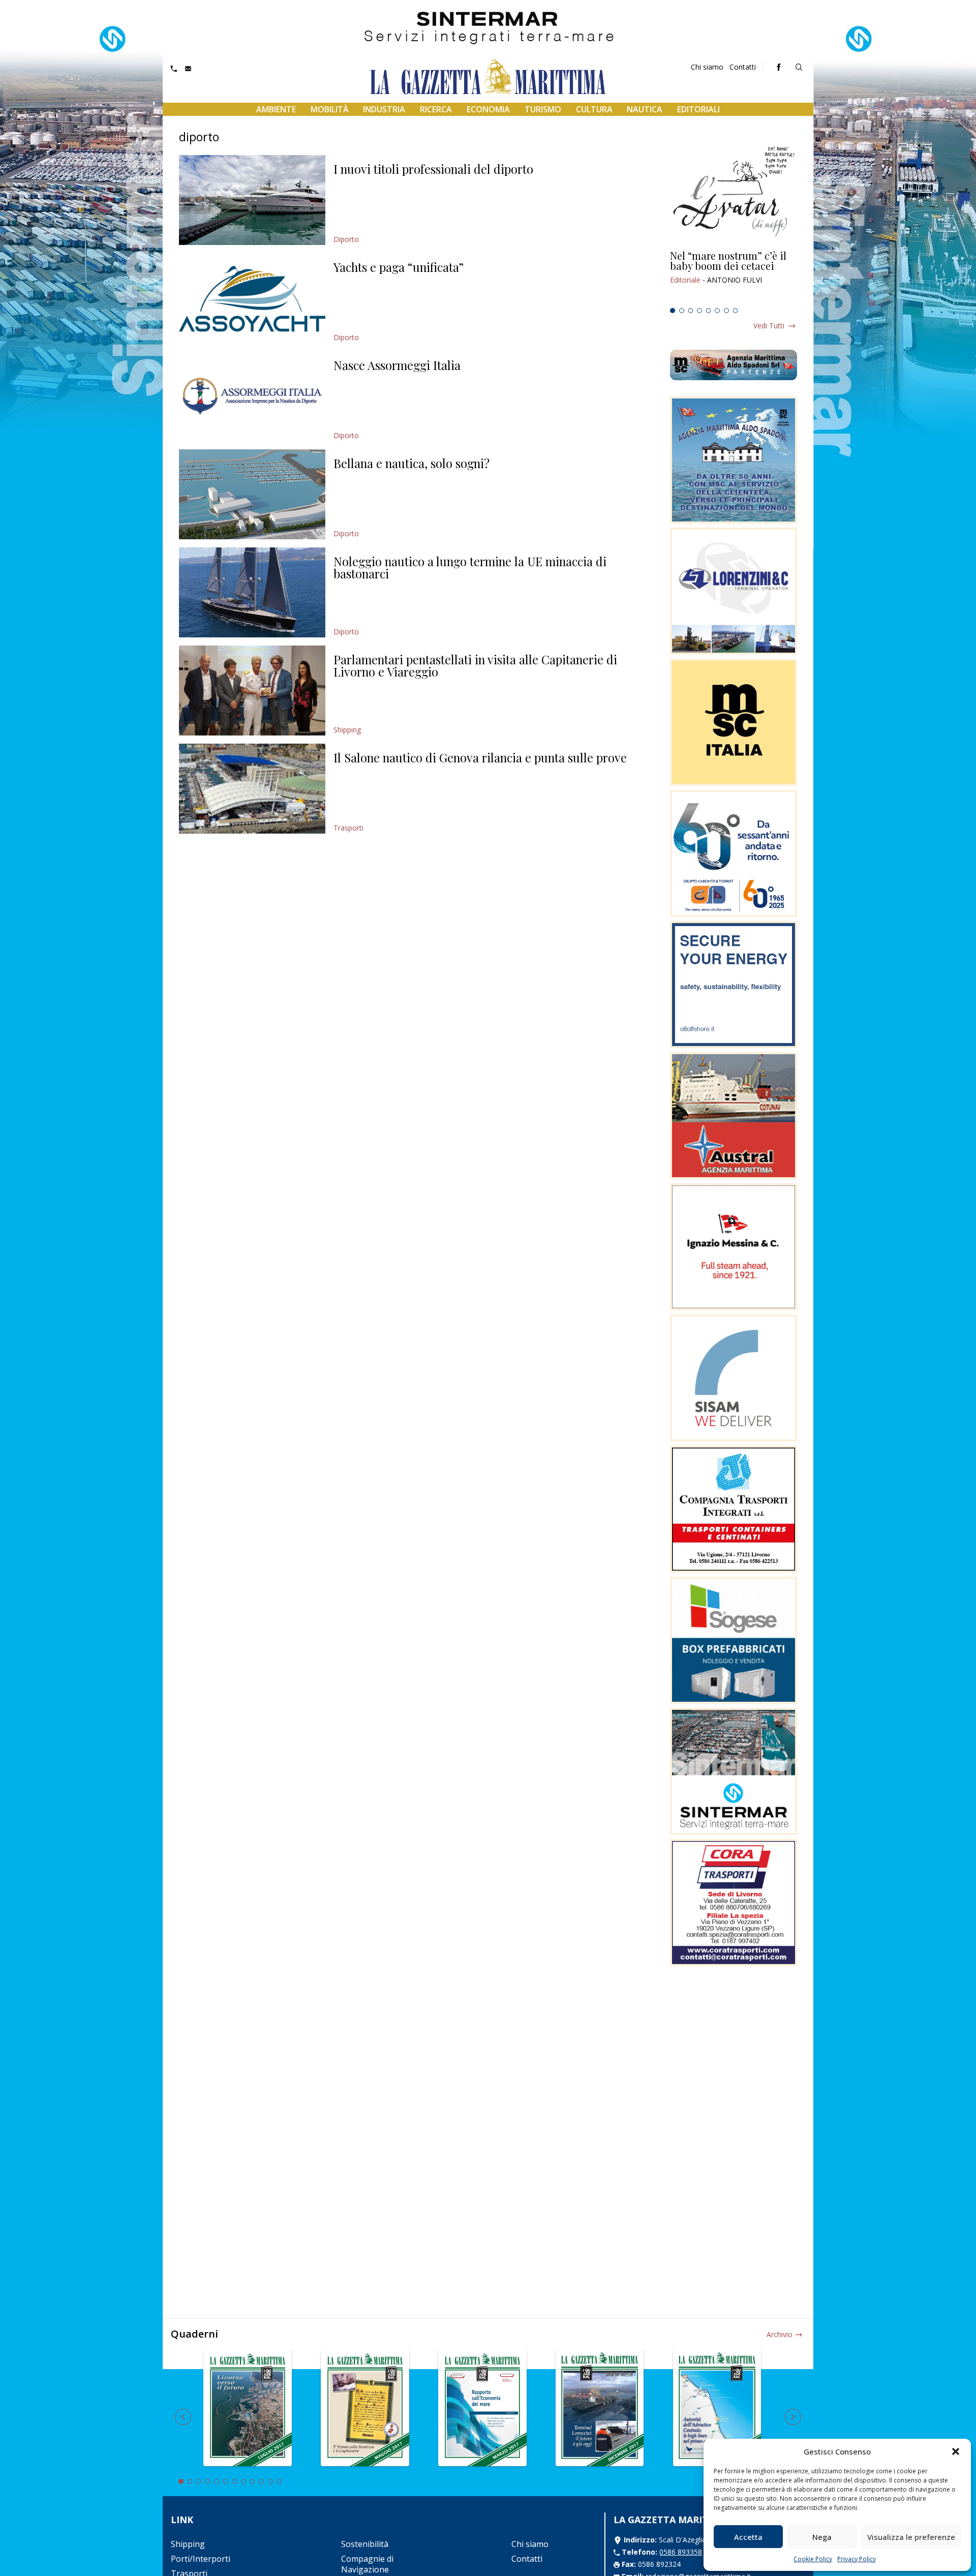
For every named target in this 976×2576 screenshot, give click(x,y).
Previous (183, 2417)
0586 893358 (681, 2552)
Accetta (748, 2537)
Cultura (594, 109)
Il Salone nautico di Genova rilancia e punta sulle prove (480, 757)
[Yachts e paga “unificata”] (252, 298)
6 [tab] (717, 311)
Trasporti (348, 828)
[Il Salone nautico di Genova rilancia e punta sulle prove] (252, 789)
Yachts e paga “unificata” (399, 267)
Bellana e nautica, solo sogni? (411, 463)
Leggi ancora (734, 277)
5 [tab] (709, 311)
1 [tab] (673, 311)
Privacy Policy (857, 2559)
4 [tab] (699, 311)
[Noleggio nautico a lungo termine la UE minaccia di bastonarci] (252, 592)
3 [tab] (691, 311)
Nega (822, 2537)
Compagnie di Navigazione (367, 2564)
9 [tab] (253, 2481)
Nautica (645, 109)
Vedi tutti (769, 326)
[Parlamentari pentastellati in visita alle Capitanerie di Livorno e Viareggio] (252, 691)
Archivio (780, 2334)
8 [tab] (736, 311)
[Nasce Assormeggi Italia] (252, 396)
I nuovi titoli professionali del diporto (433, 169)
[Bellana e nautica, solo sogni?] (252, 494)
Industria (384, 109)
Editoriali (698, 109)
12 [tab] (280, 2481)
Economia (488, 109)
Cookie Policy (813, 2559)
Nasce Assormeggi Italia (397, 365)
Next (793, 2417)
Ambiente (276, 109)
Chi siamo (707, 67)
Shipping (347, 730)
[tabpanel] (734, 277)
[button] (956, 2451)
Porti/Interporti (201, 2559)
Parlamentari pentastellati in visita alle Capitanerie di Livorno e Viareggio (475, 665)
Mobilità (330, 109)
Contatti (743, 67)
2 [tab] (682, 311)
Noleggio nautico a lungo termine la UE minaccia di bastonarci (470, 567)
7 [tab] (726, 311)
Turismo (543, 109)
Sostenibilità (365, 2544)
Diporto (346, 239)
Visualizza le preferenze (911, 2537)
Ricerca (436, 109)
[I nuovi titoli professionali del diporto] (252, 200)
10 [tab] (261, 2481)
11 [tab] (270, 2481)
